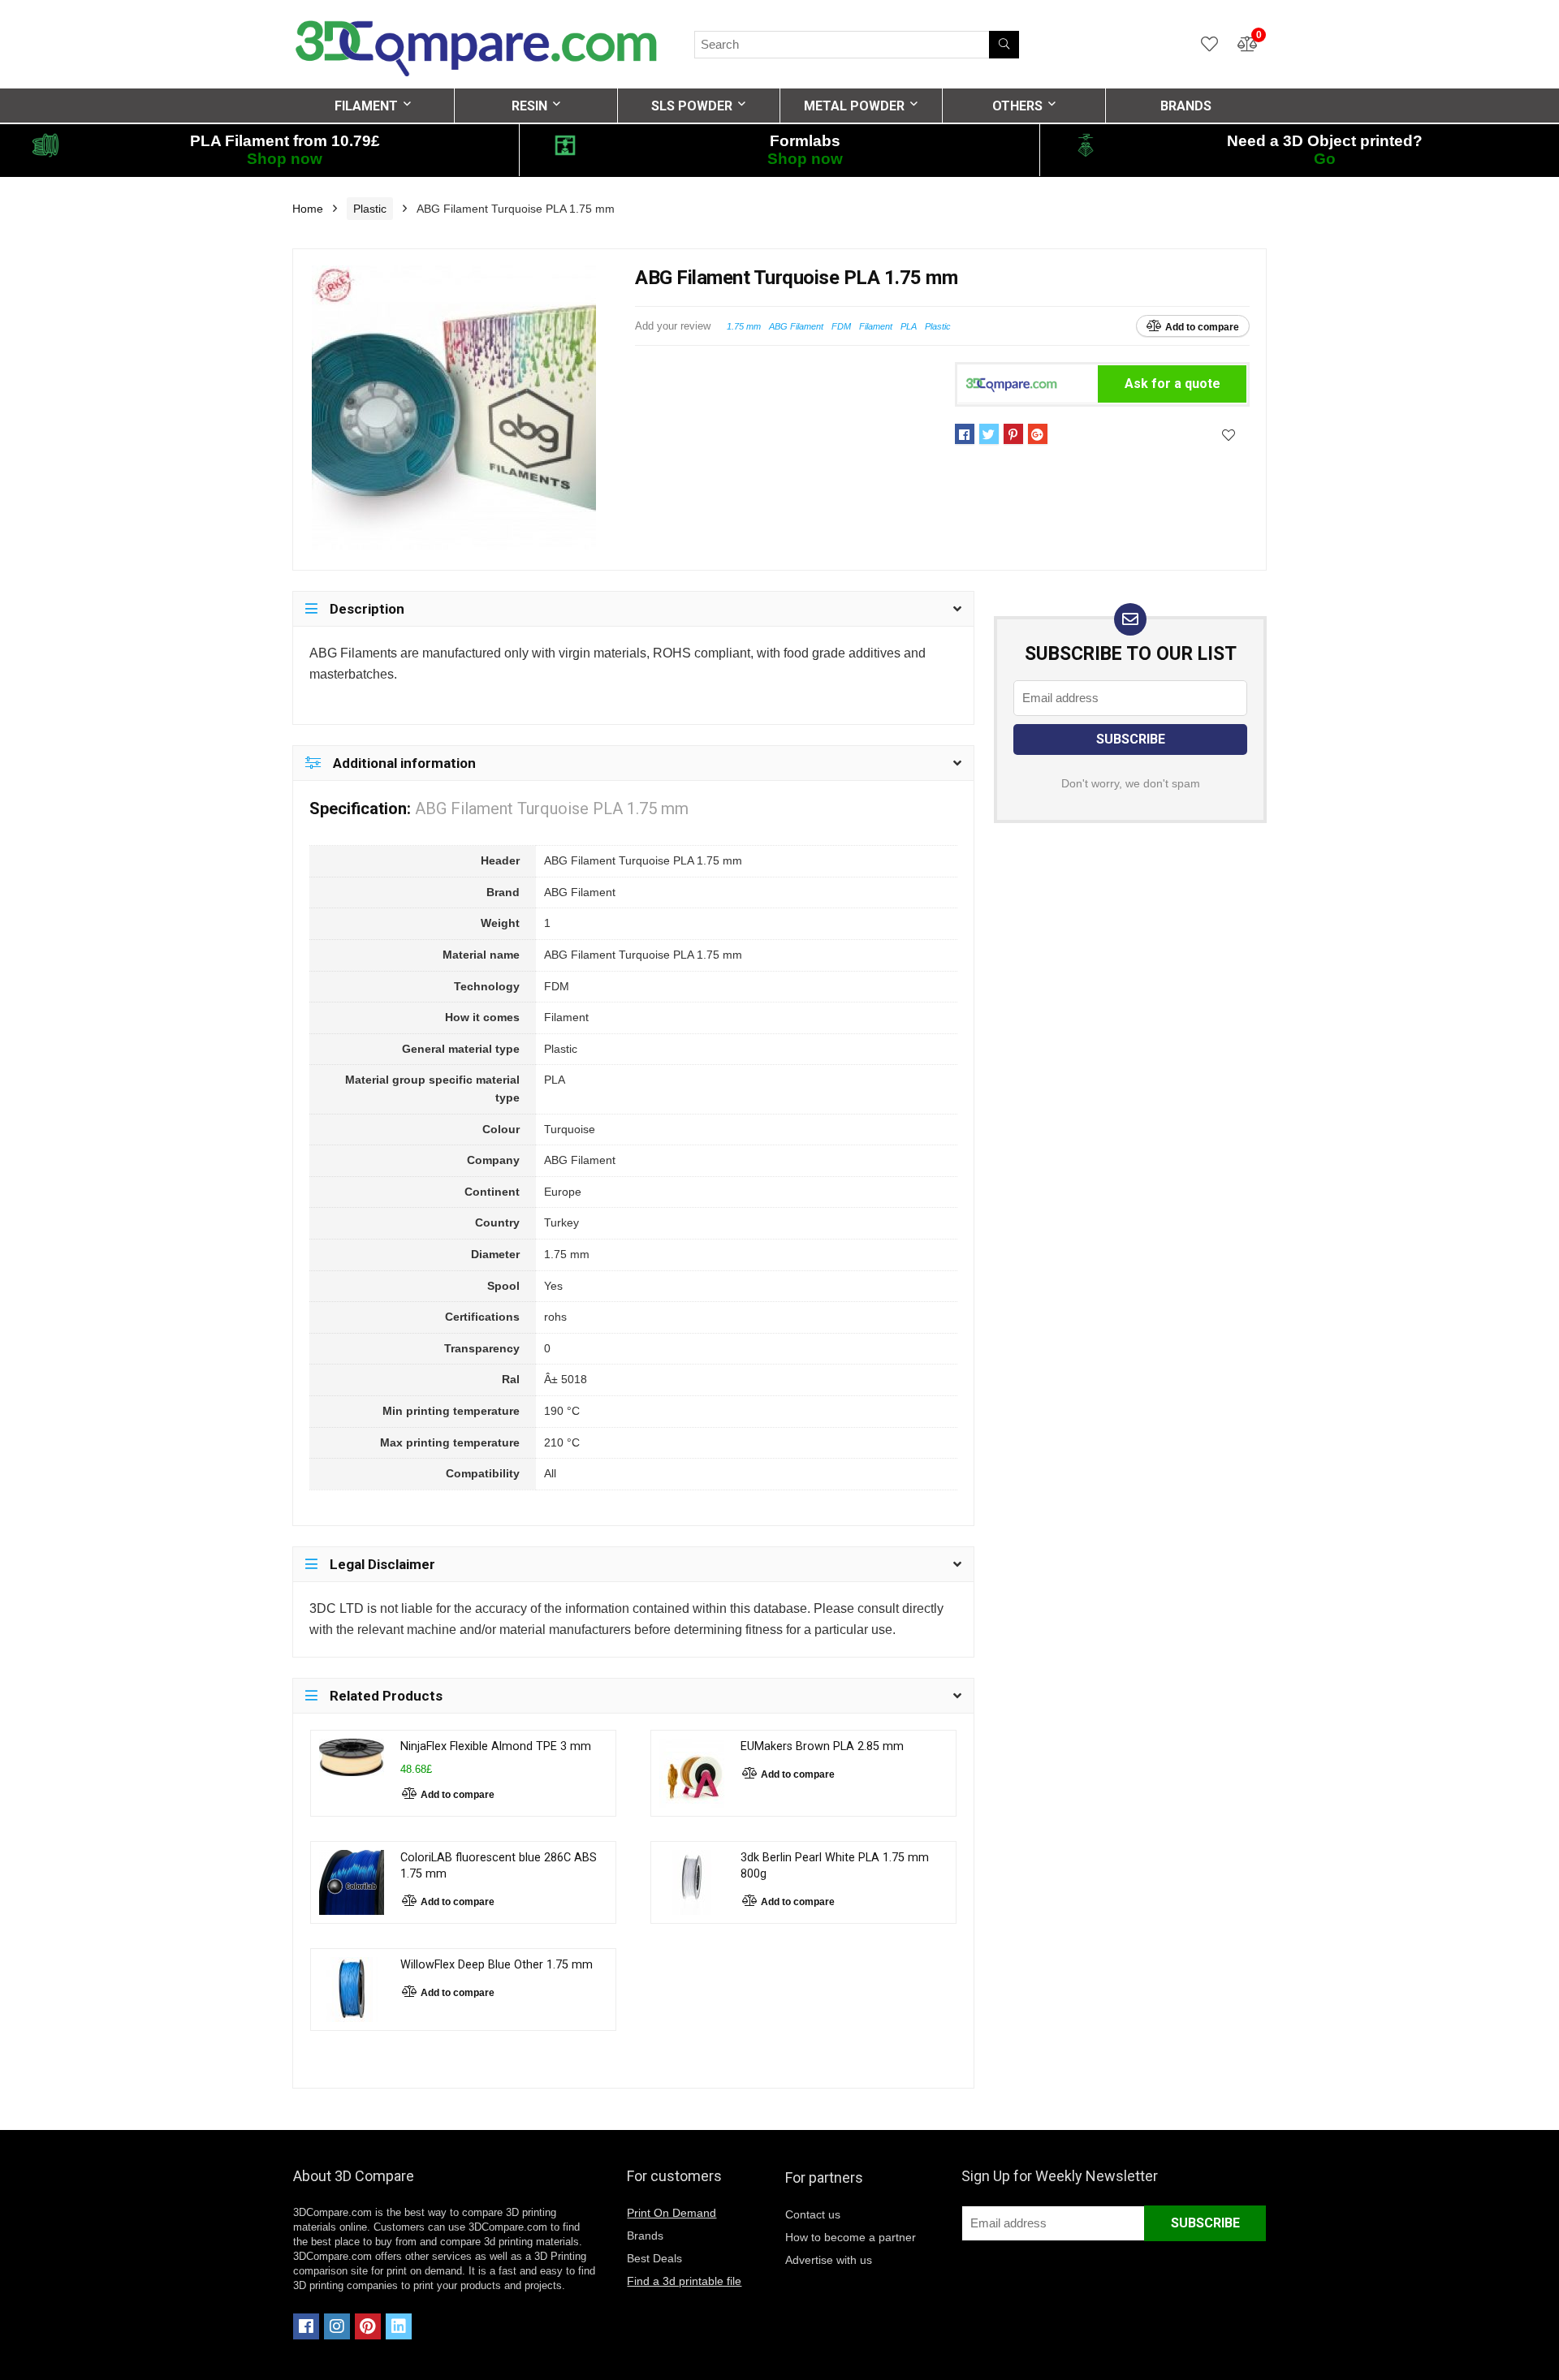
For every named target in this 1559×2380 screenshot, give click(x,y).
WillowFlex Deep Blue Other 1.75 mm (497, 1965)
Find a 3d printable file (684, 2281)
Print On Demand (672, 2213)
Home (308, 209)
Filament (876, 326)
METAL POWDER (854, 106)
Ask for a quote (1172, 384)
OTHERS (1017, 106)
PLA (909, 326)
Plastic (370, 209)
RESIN (529, 106)
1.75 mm (744, 326)
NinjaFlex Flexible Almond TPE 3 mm (496, 1746)
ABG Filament (796, 326)
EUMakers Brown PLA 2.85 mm (822, 1746)
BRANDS (1186, 106)
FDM (841, 326)
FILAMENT (366, 106)
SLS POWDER (692, 106)
